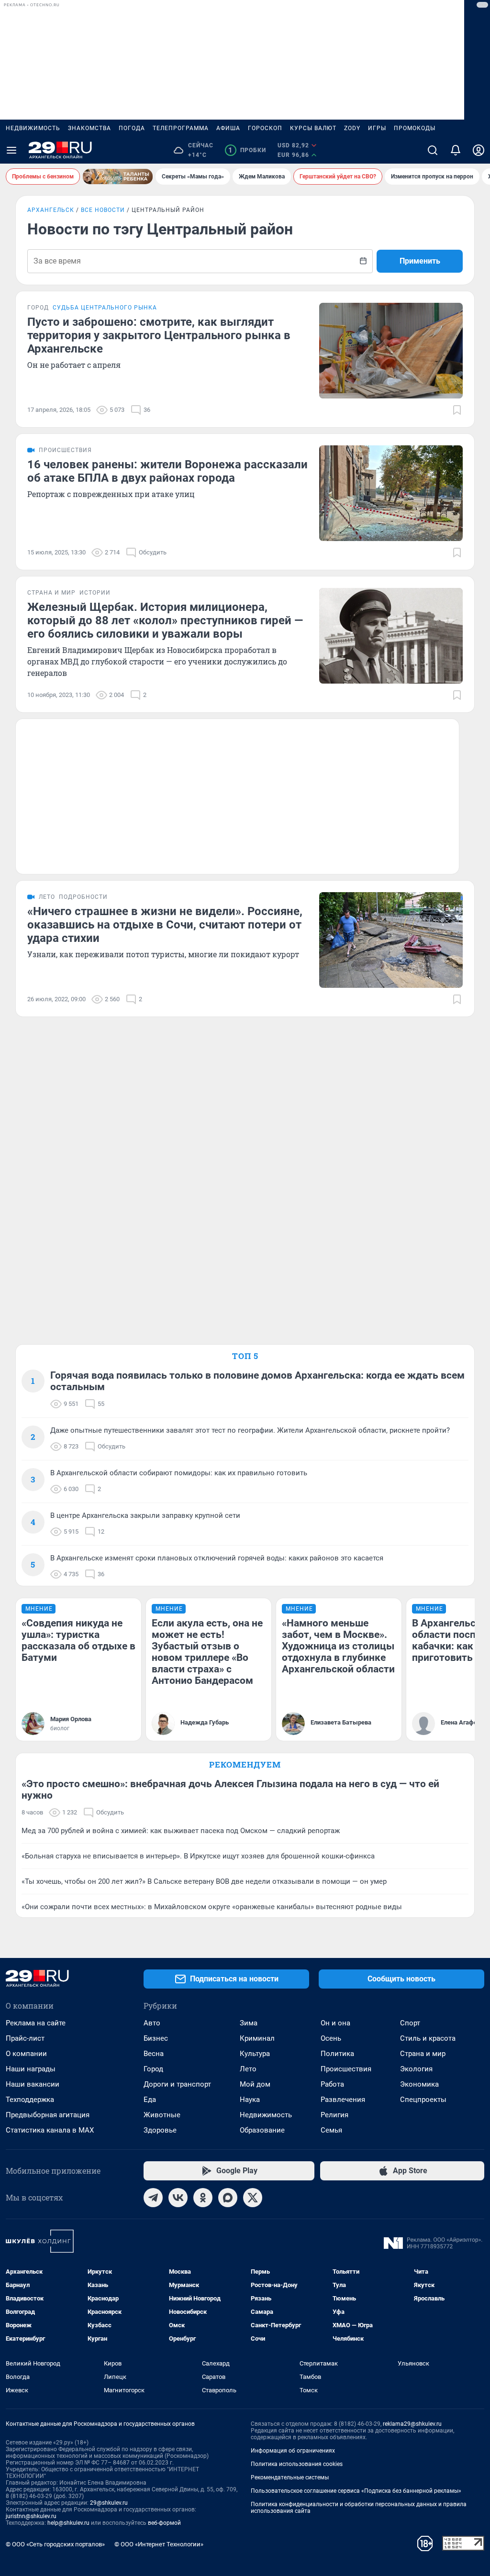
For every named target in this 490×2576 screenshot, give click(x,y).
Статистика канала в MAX (50, 2130)
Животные (162, 2115)
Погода (132, 128)
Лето (248, 2069)
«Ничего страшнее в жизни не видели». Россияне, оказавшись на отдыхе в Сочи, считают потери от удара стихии (165, 925)
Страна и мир (423, 2054)
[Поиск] (433, 150)
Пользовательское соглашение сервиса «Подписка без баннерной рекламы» (356, 2491)
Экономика (419, 2084)
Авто (152, 2023)
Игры (377, 128)
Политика (337, 2054)
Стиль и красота (428, 2038)
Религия (334, 2115)
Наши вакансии (33, 2084)
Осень (331, 2038)
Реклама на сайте (36, 2023)
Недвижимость (33, 128)
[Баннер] (118, 177)
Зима (249, 2023)
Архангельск (51, 210)
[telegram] (153, 2198)
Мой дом (255, 2084)
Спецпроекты (423, 2100)
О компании (26, 2054)
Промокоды (415, 128)
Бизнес (156, 2038)
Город (153, 2069)
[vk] (178, 2198)
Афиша (228, 128)
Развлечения (343, 2100)
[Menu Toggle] (11, 150)
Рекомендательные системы (290, 2477)
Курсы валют (313, 128)
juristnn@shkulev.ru (31, 2516)
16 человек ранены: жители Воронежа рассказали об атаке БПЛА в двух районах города (167, 471)
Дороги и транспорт (177, 2084)
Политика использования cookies (297, 2464)
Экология (416, 2069)
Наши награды (31, 2069)
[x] (253, 2198)
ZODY (352, 128)
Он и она (335, 2023)
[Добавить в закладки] (457, 410)
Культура (255, 2054)
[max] (228, 2198)
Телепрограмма (181, 128)
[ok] (203, 2198)
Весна (154, 2054)
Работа (332, 2084)
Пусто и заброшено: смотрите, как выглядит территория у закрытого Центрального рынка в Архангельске (159, 335)
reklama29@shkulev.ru (412, 2424)
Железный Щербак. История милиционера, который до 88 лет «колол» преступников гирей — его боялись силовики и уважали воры (165, 620)
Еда (150, 2100)
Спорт (410, 2023)
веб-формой (164, 2523)
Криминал (257, 2038)
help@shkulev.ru (68, 2523)
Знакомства (89, 128)
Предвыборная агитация (48, 2115)
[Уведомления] (456, 150)
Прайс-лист (25, 2038)
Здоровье (160, 2130)
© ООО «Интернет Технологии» (159, 2544)
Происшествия (346, 2069)
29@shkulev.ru (109, 2503)
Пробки (247, 150)
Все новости (103, 210)
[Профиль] (479, 150)
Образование (262, 2130)
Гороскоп (265, 128)
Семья (331, 2130)
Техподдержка (30, 2100)
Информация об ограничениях (293, 2451)
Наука (250, 2100)
